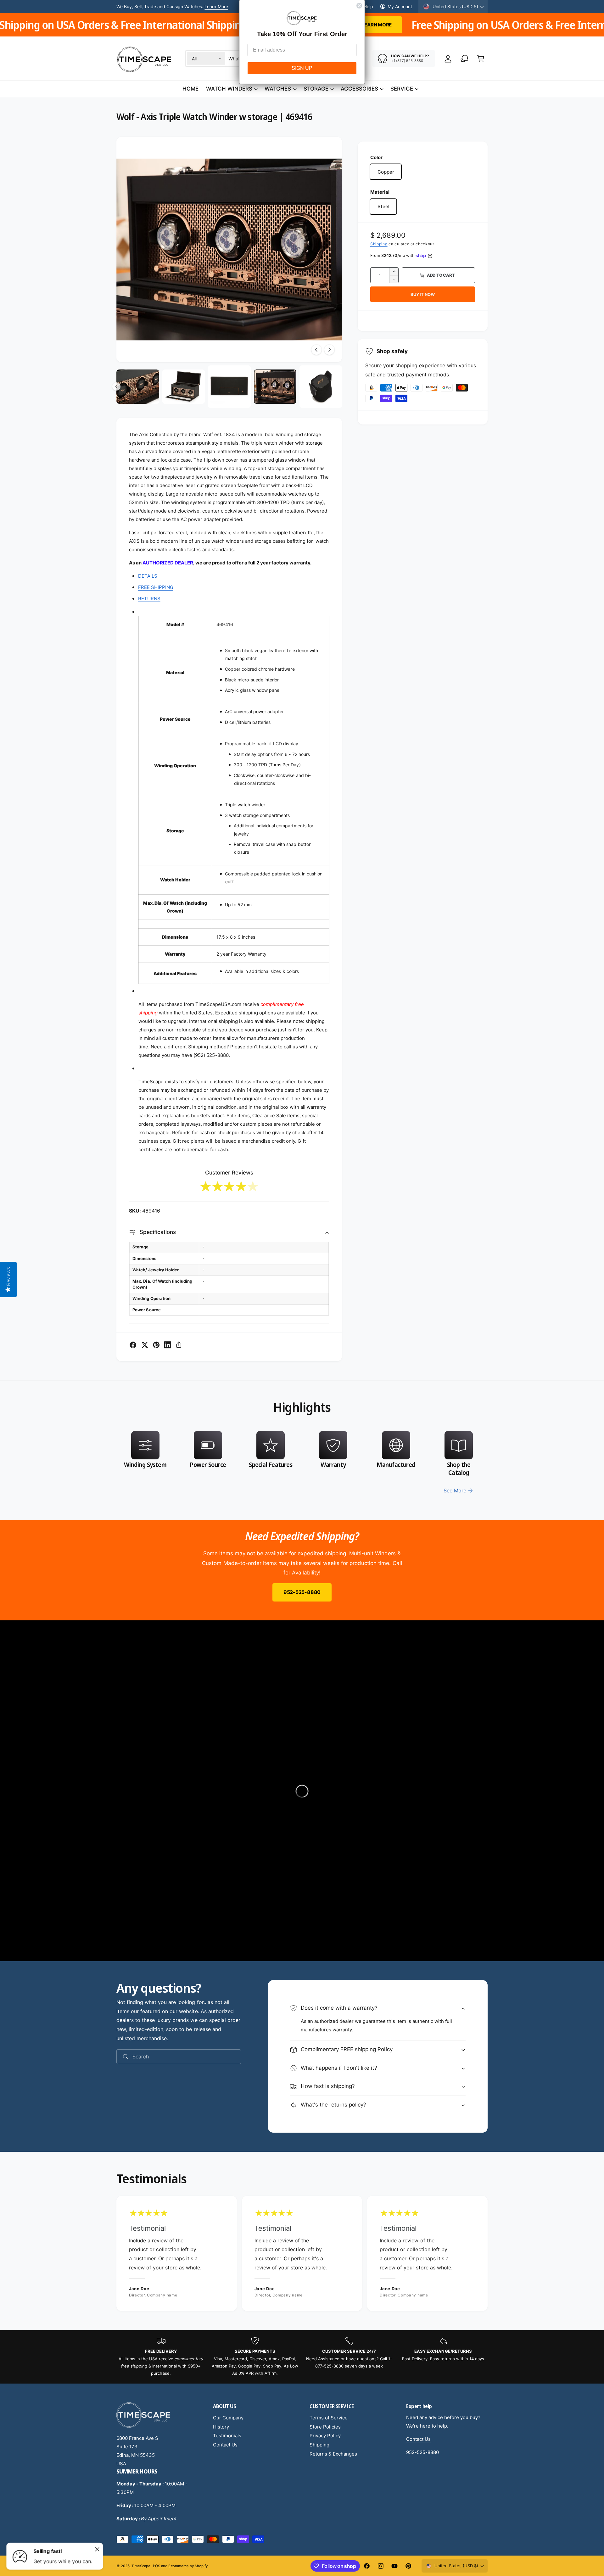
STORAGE (316, 89)
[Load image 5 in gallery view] (275, 387)
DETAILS (148, 576)
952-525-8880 (302, 1592)
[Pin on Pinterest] (156, 1345)
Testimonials (227, 2436)
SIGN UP (302, 68)
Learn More (216, 6)
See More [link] (455, 1491)
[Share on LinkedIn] (168, 1345)
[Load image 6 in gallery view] (321, 387)
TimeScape (141, 2566)
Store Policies (325, 2427)
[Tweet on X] (145, 1345)
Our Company (228, 2418)
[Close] (97, 2549)
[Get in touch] (464, 58)
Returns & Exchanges (333, 2454)
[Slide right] (329, 350)
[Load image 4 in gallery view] (229, 387)
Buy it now (423, 294)
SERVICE (402, 89)
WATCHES (278, 89)
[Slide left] (316, 350)
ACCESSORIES (359, 89)
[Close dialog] (359, 6)
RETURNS (149, 599)
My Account (400, 6)
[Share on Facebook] (133, 1345)
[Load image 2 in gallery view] (138, 387)
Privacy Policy (325, 2436)
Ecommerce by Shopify (188, 2566)
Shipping (379, 244)
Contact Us (225, 2445)
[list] (302, 1463)
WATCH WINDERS (229, 89)
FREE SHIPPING (156, 587)
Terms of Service (329, 2418)
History (221, 2427)
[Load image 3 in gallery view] (184, 387)
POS (157, 2566)
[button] (481, 58)
